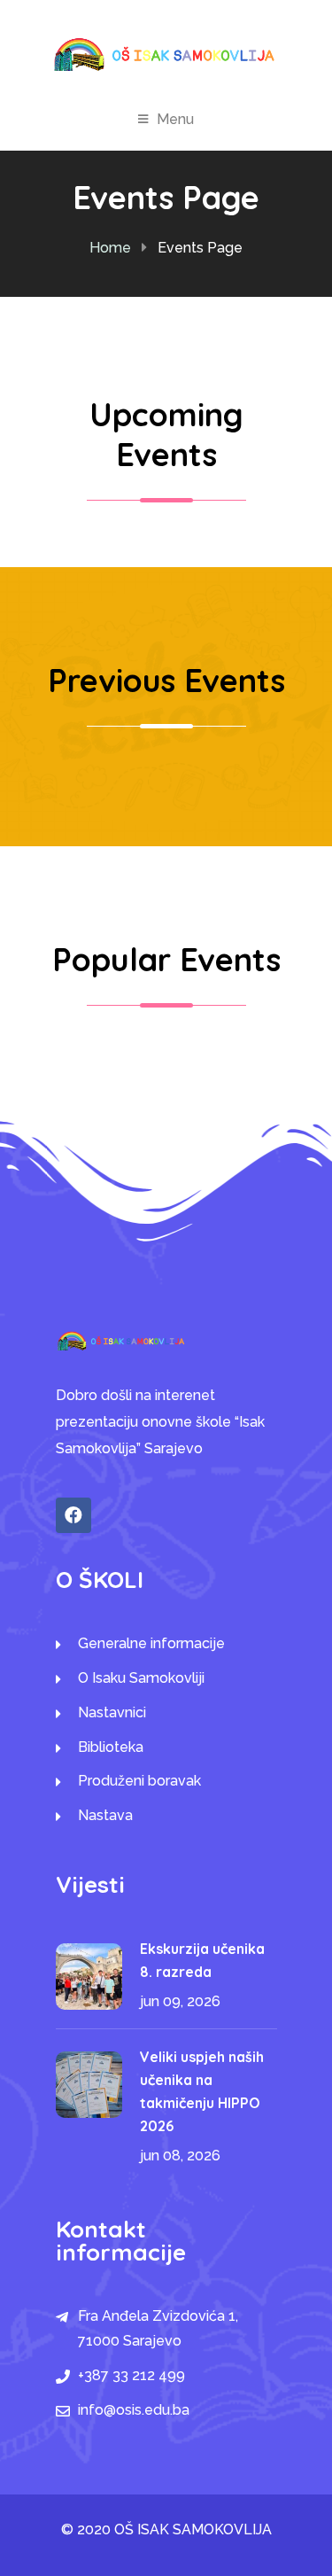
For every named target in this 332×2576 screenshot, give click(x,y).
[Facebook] (73, 1515)
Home (110, 248)
